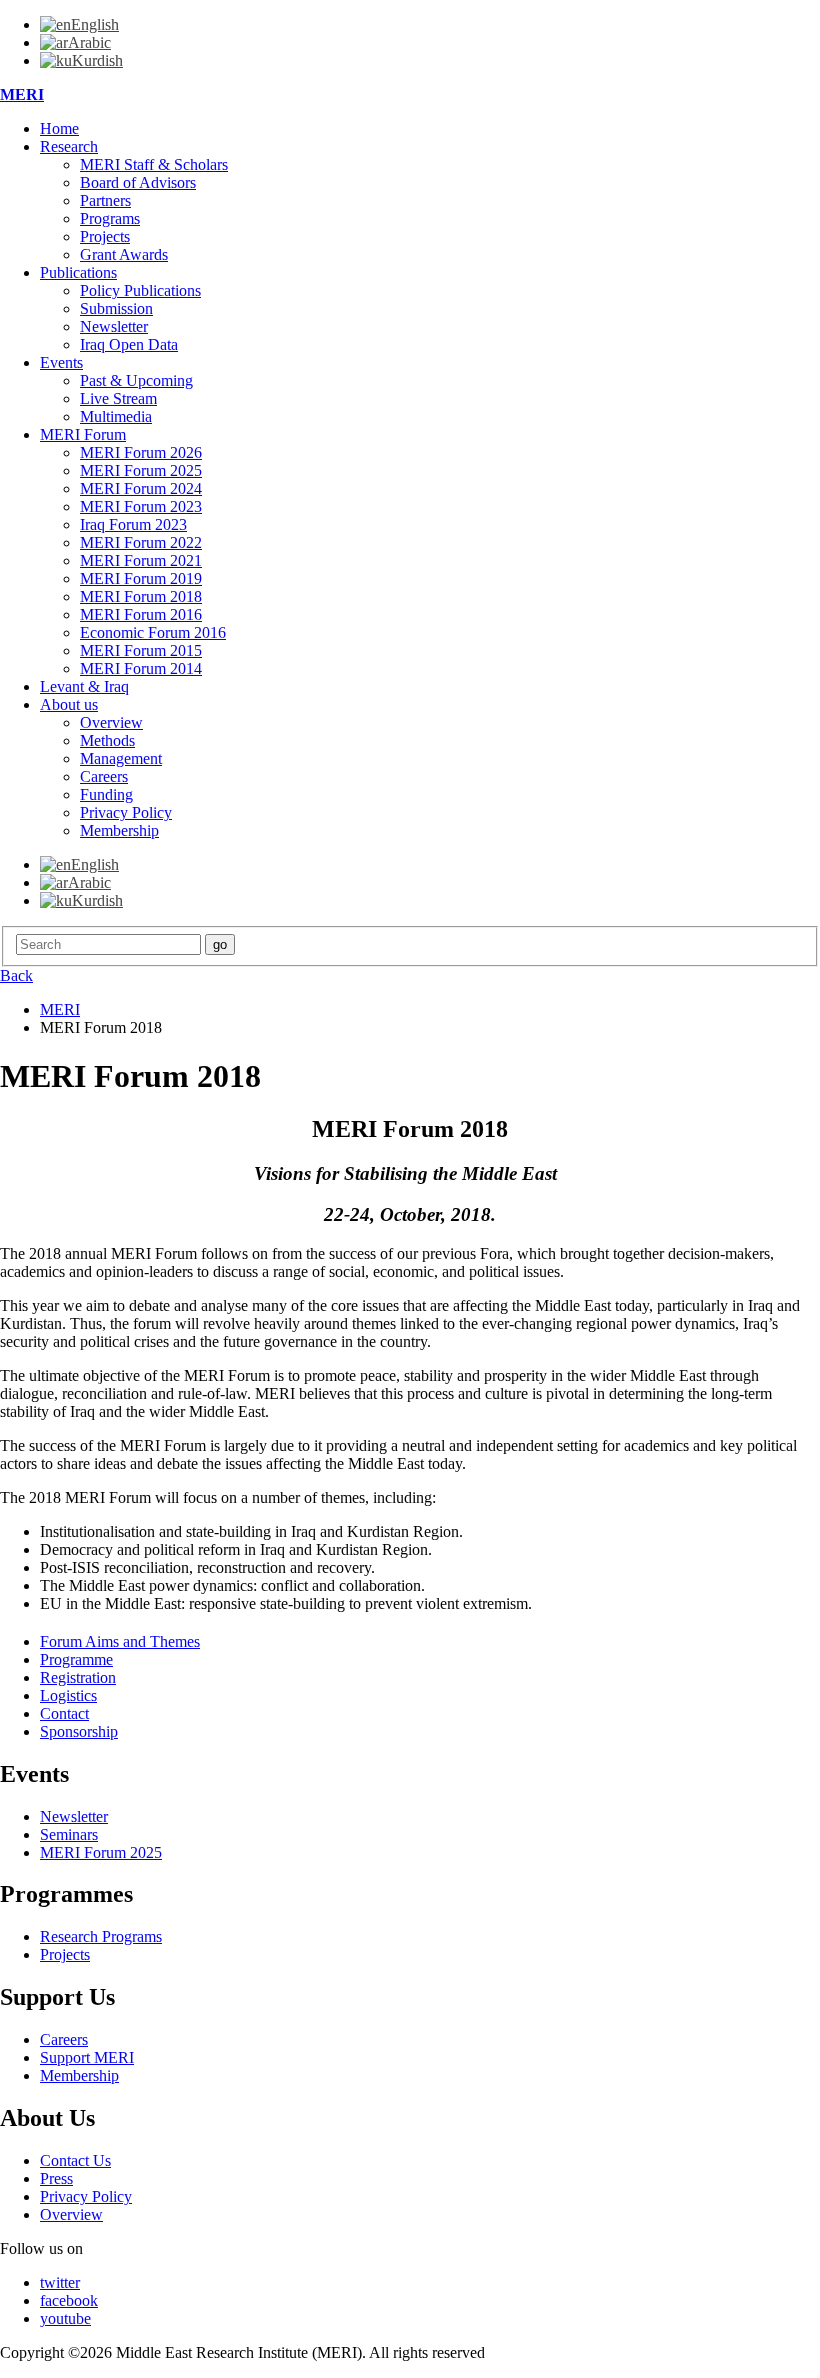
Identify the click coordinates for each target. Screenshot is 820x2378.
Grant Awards (124, 254)
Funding (106, 794)
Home (59, 128)
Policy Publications (140, 290)
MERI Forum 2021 (141, 560)
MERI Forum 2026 (141, 452)
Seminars (69, 1834)
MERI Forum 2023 (141, 506)
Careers (104, 776)
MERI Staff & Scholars (154, 164)
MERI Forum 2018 (141, 596)
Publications (78, 272)
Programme (76, 1659)
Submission (116, 308)
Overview (111, 722)
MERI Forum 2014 (141, 668)
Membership (119, 830)
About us (69, 704)
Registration (78, 1677)
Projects (105, 236)
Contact (64, 1713)
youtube (65, 2318)
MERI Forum (83, 434)
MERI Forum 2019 (141, 578)
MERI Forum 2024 (141, 488)
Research (69, 146)
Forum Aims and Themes (120, 1641)
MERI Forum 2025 (141, 470)
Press (56, 2178)
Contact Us (75, 2160)
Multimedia (116, 416)
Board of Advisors (138, 182)
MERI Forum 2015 (141, 650)
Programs (110, 218)
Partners (105, 200)
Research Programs (101, 1936)
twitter (60, 2282)
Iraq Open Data (129, 344)
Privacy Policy (126, 812)
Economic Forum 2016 (153, 632)
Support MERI (87, 2057)
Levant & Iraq (84, 686)
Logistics (68, 1695)
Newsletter (114, 326)
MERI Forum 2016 (141, 614)
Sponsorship (79, 1731)
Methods (107, 740)
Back (16, 975)
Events (61, 362)
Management (121, 758)
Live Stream (118, 398)
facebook (69, 2300)
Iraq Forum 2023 (133, 524)
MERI (22, 94)
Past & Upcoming (136, 380)
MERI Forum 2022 (141, 542)
